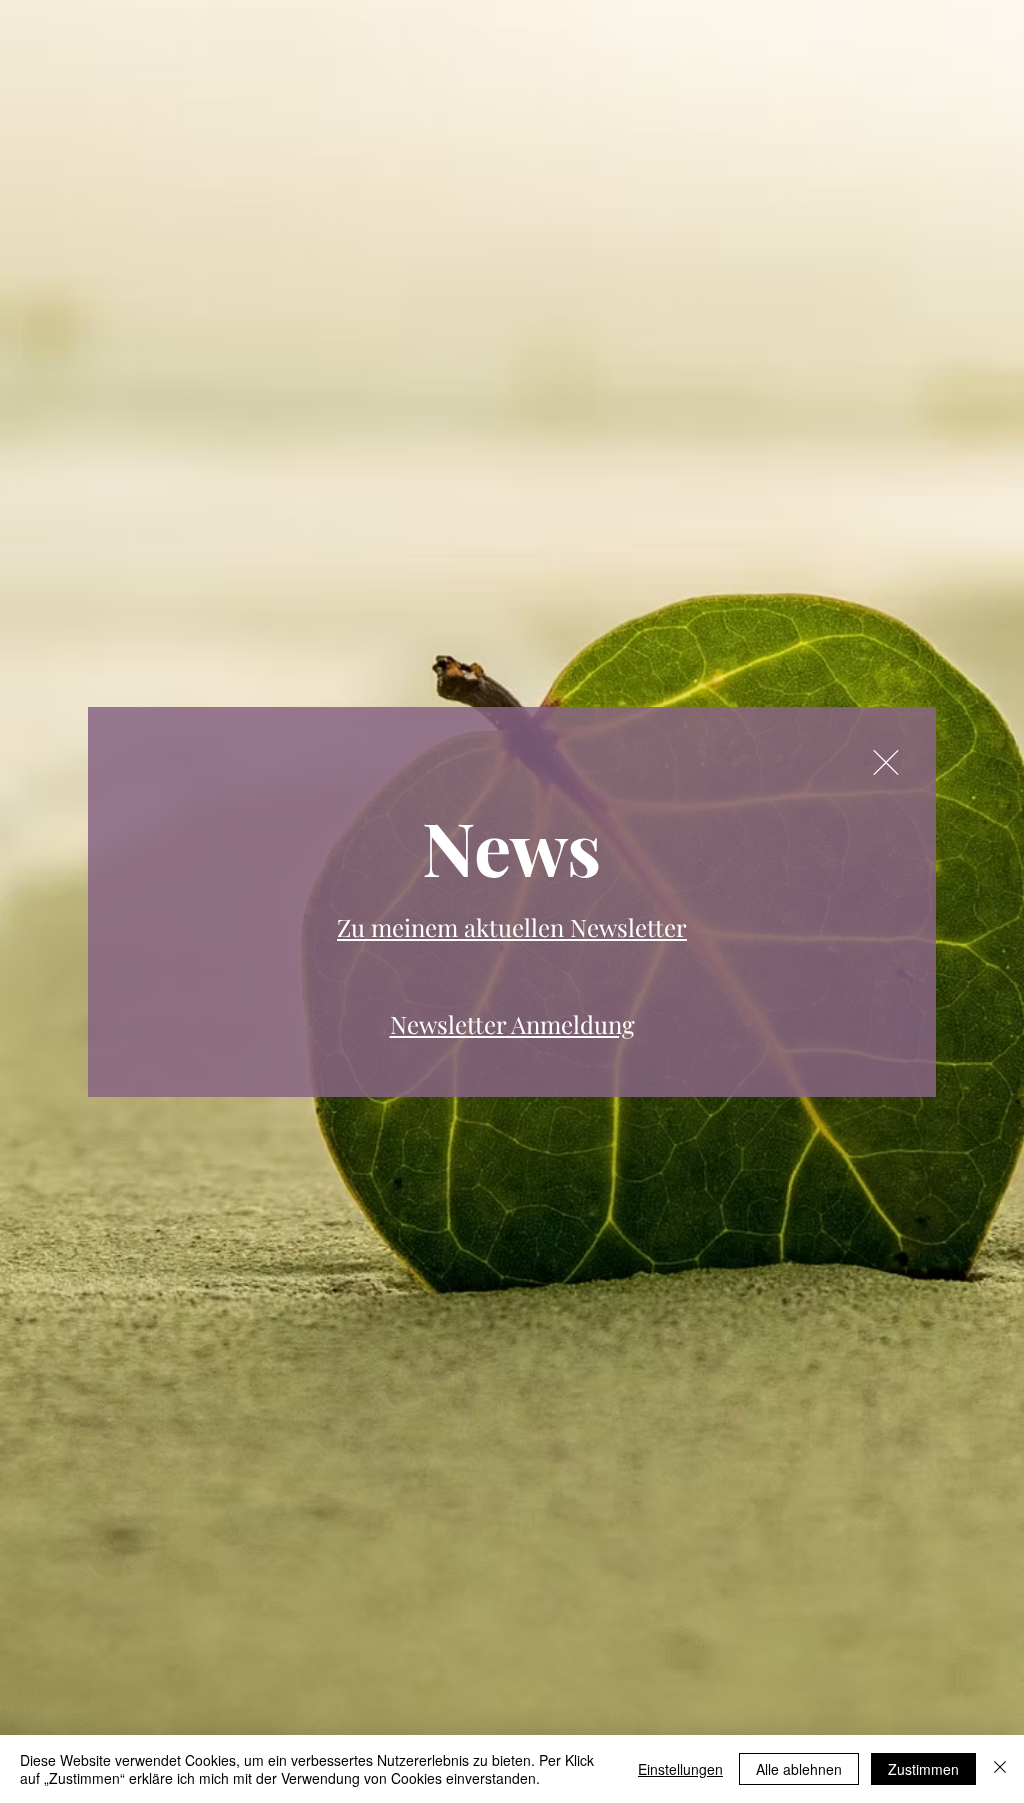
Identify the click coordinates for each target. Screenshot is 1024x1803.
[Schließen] (1000, 1769)
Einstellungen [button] (680, 1769)
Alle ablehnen (799, 1769)
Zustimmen (923, 1769)
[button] (886, 762)
